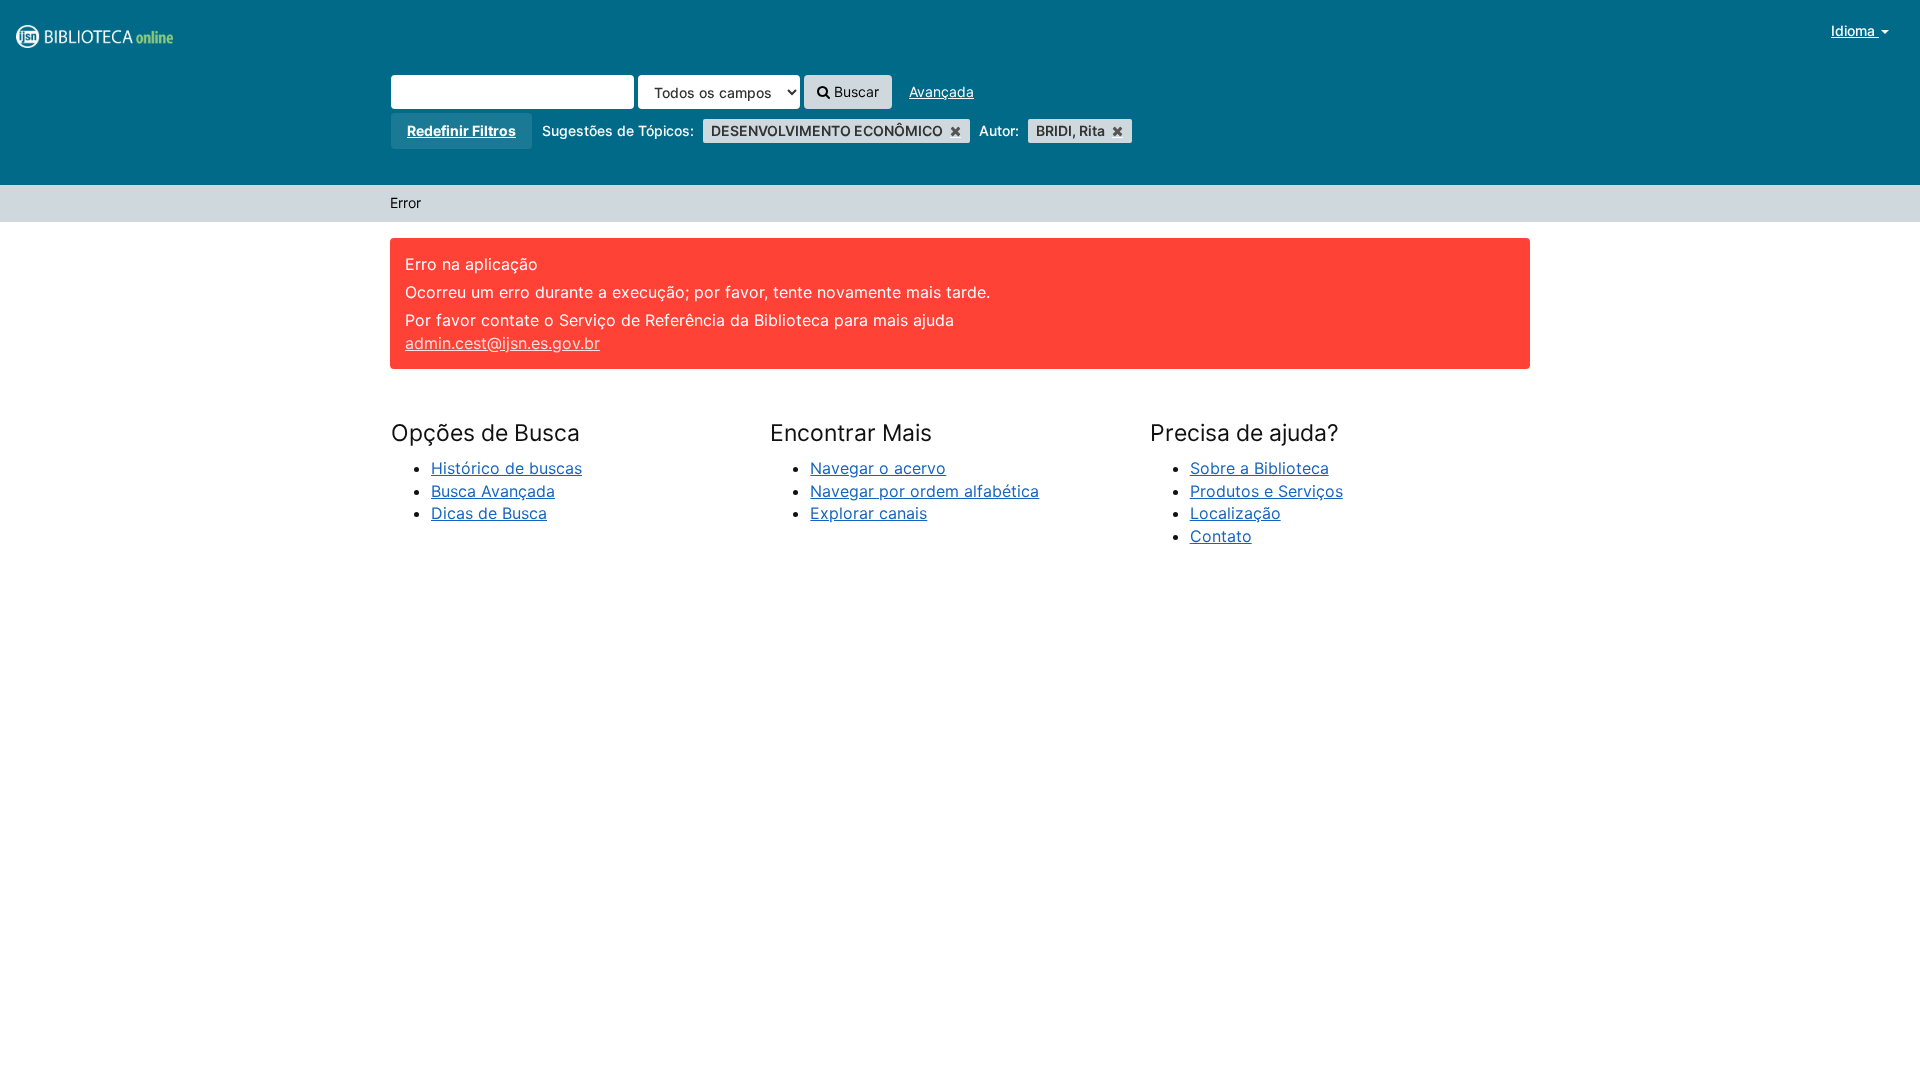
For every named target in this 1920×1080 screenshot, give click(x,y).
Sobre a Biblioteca (1259, 468)
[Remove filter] (955, 130)
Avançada (941, 91)
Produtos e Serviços (1266, 491)
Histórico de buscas (506, 468)
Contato (1221, 536)
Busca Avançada (493, 491)
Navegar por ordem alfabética (924, 491)
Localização (1235, 513)
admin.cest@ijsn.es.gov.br (502, 343)
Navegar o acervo (878, 468)
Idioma (1855, 30)
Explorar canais (868, 513)
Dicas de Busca (489, 513)
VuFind (65, 31)
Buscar (854, 91)
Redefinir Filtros (461, 130)
